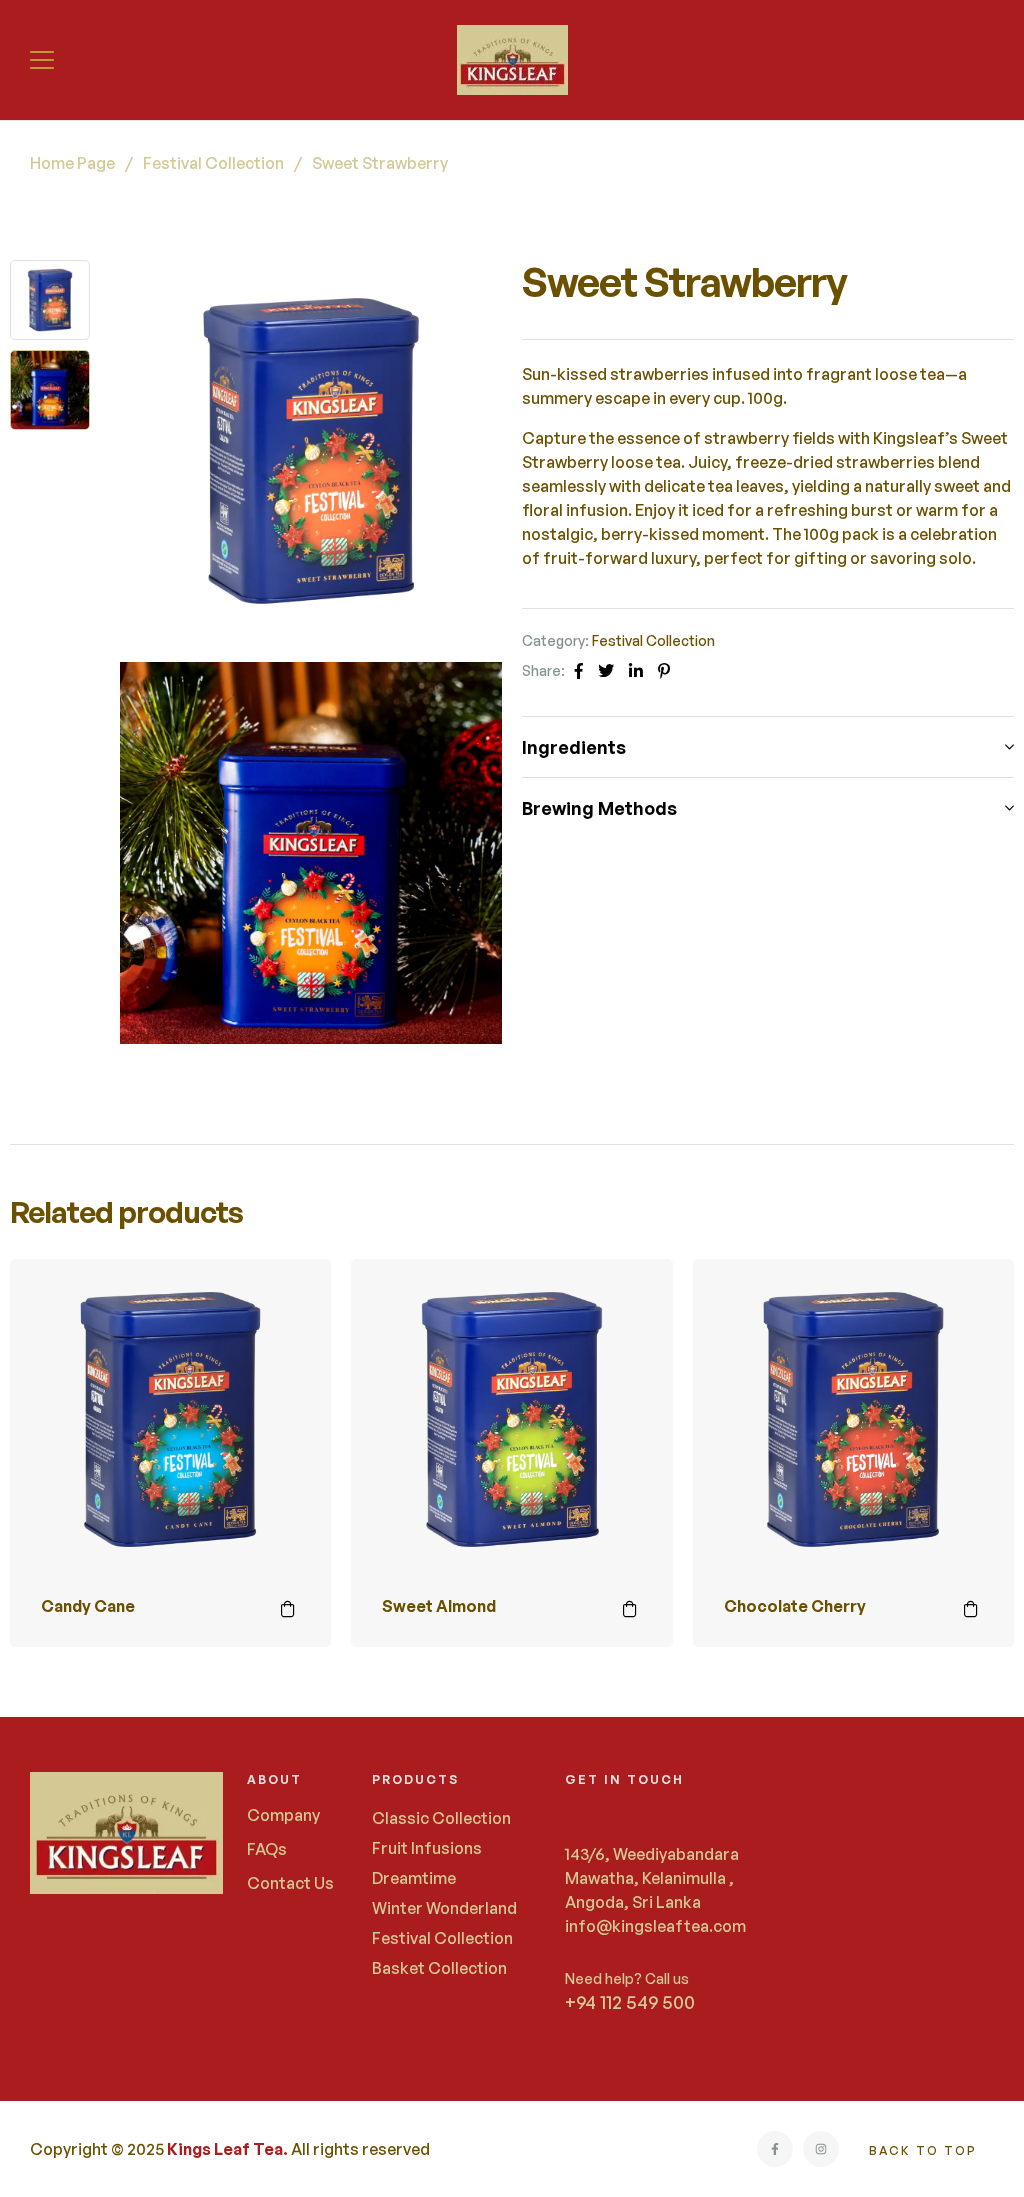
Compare (288, 1302)
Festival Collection (213, 163)
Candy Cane (88, 1606)
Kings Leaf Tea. (227, 2149)
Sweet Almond (439, 1606)
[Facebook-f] (775, 2149)
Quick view (288, 1352)
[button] (44, 60)
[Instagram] (821, 2149)
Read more (288, 1609)
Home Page (72, 163)
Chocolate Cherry (795, 1606)
